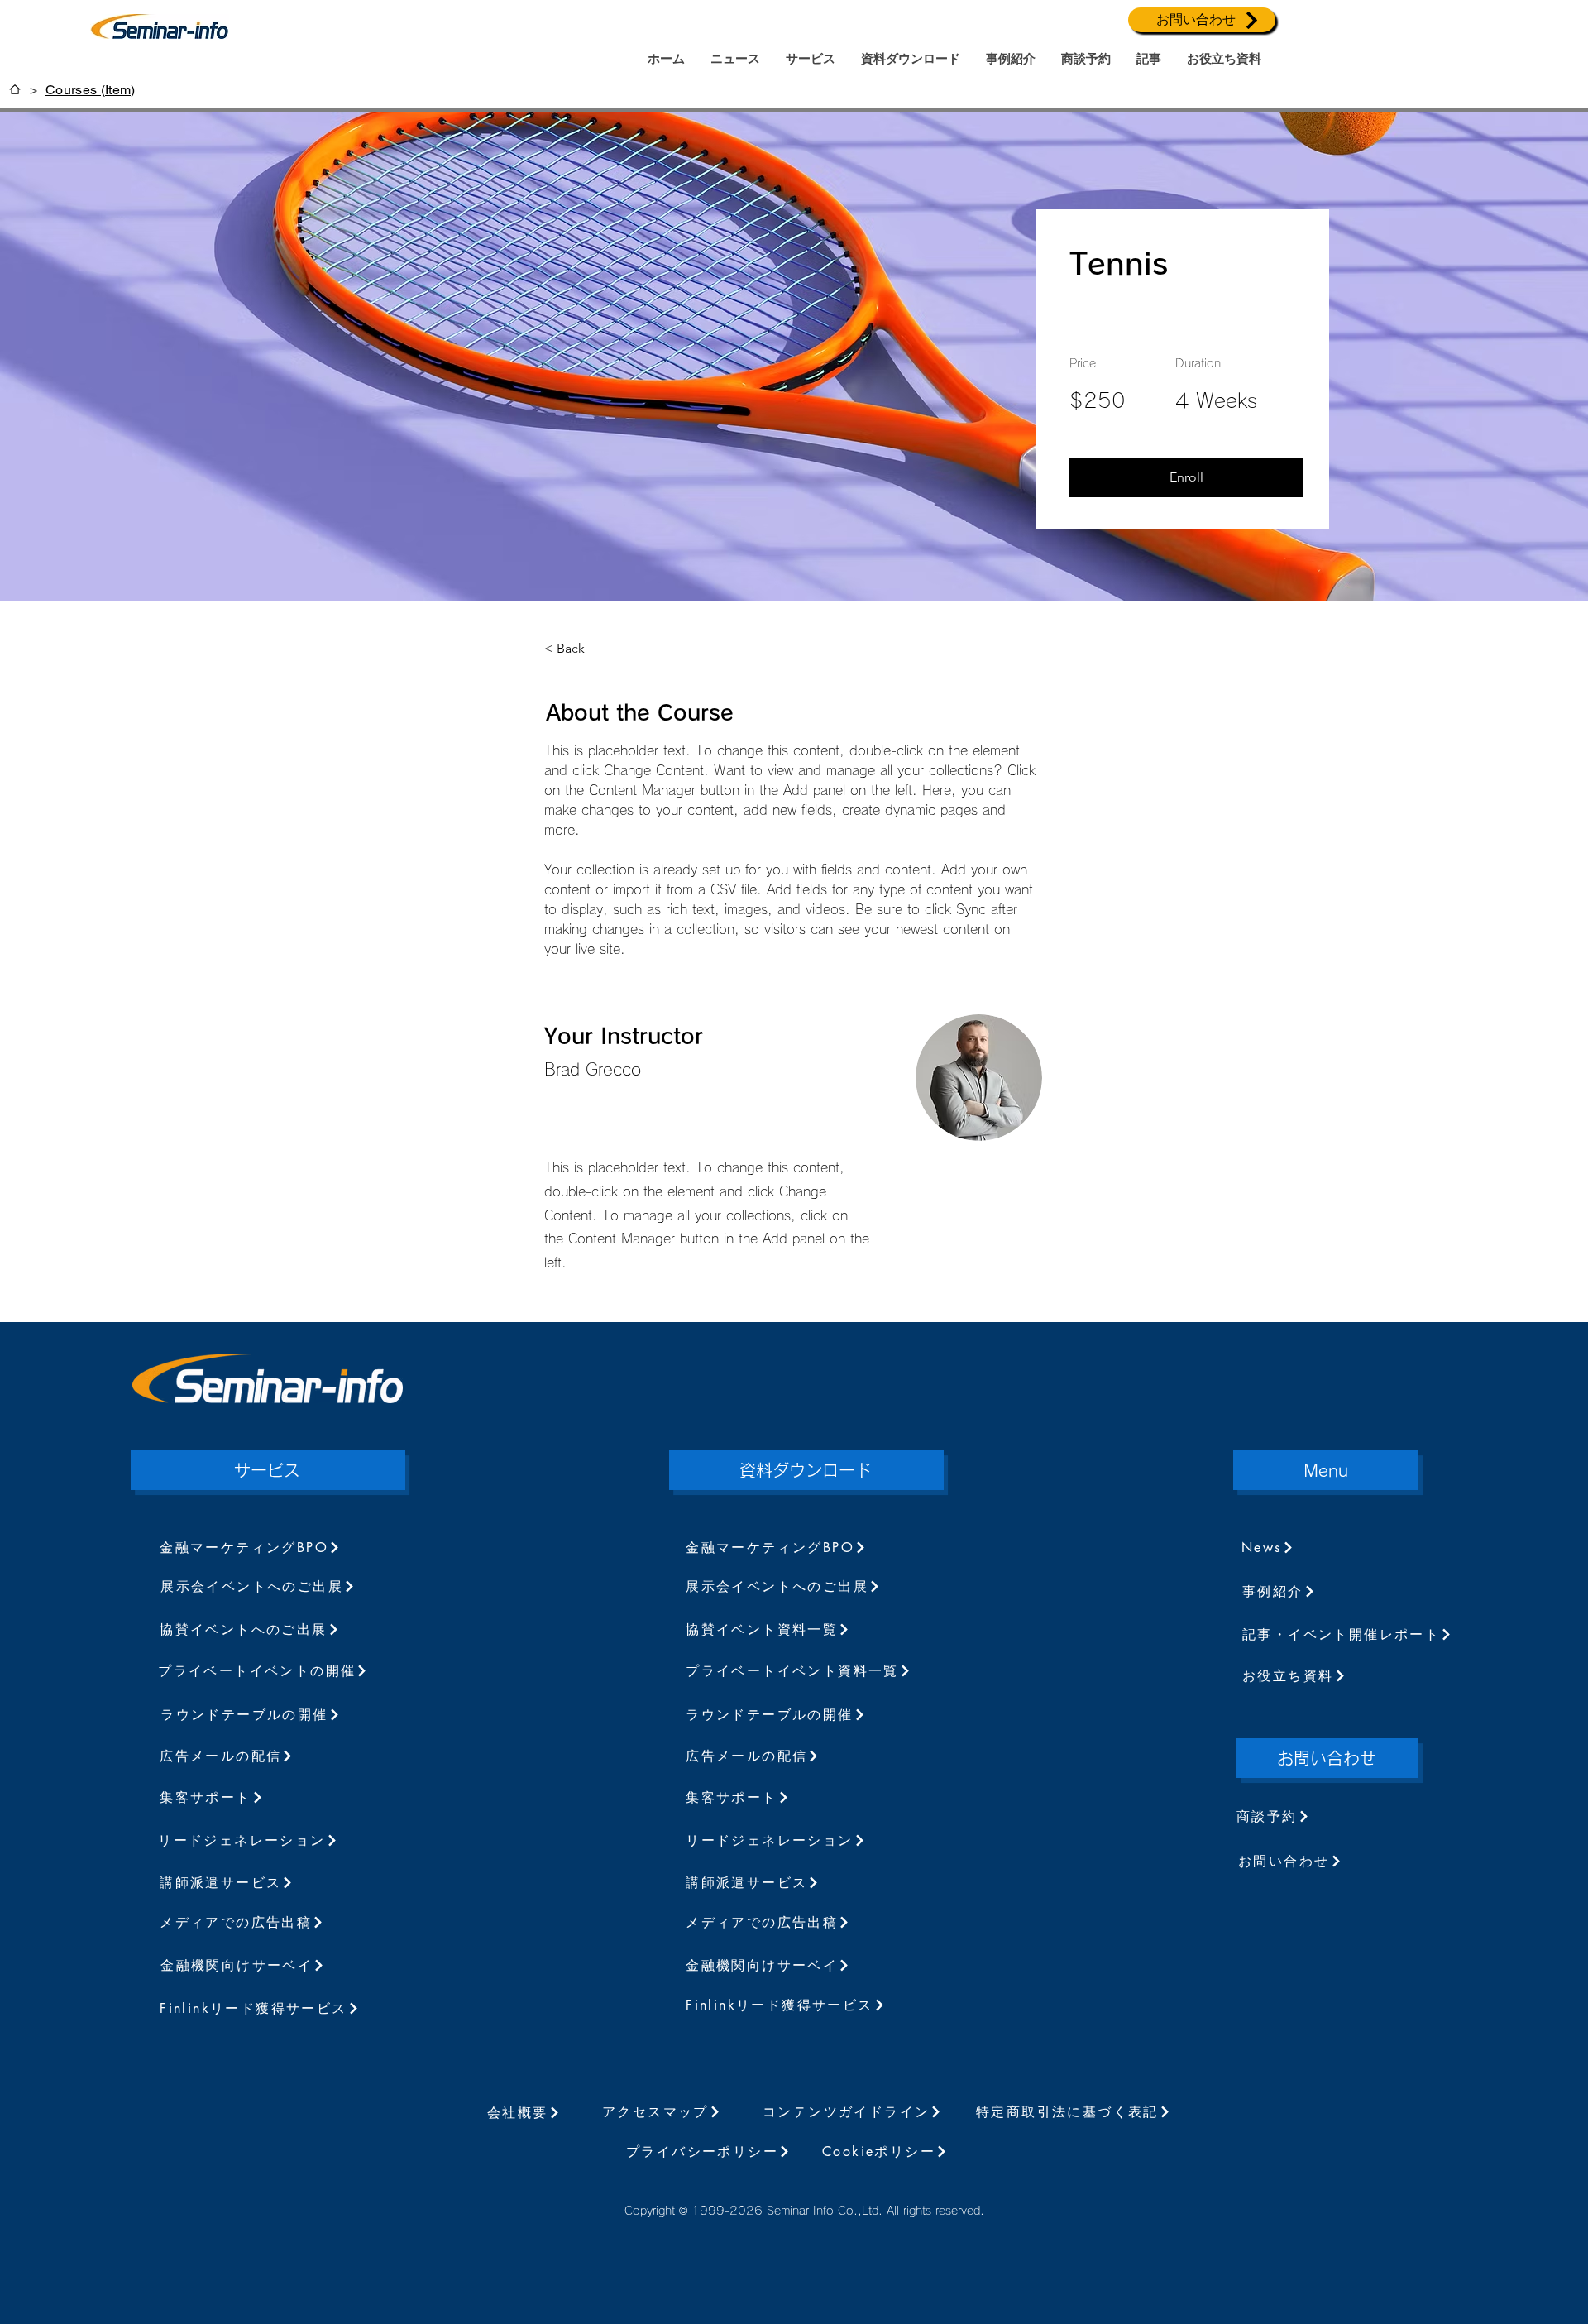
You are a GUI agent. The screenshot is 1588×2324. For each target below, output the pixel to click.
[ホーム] (15, 89)
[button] (1186, 477)
